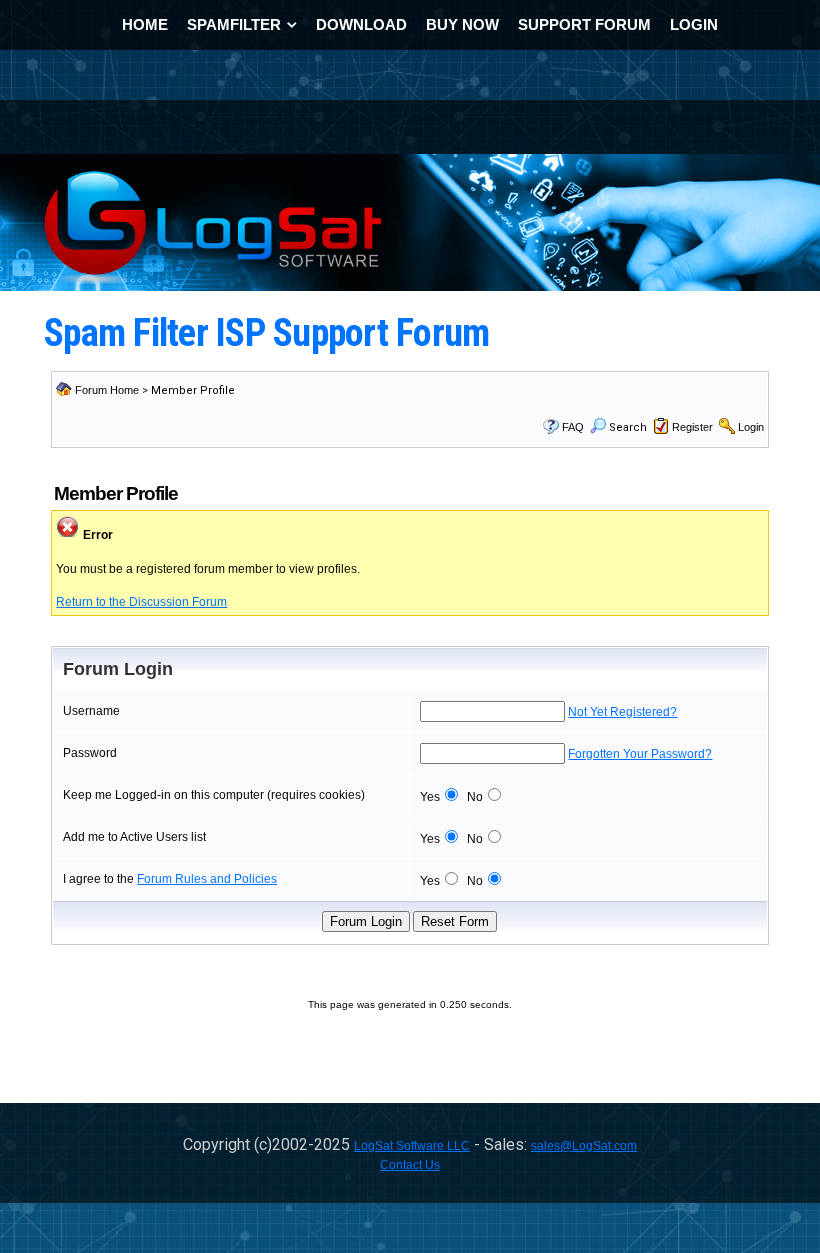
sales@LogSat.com (584, 1146)
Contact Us (410, 1165)
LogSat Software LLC (412, 1146)
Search (628, 427)
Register (692, 427)
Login (751, 427)
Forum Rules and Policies (207, 879)
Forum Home (107, 390)
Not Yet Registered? (622, 712)
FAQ (573, 427)
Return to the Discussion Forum (141, 602)
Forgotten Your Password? (640, 754)
